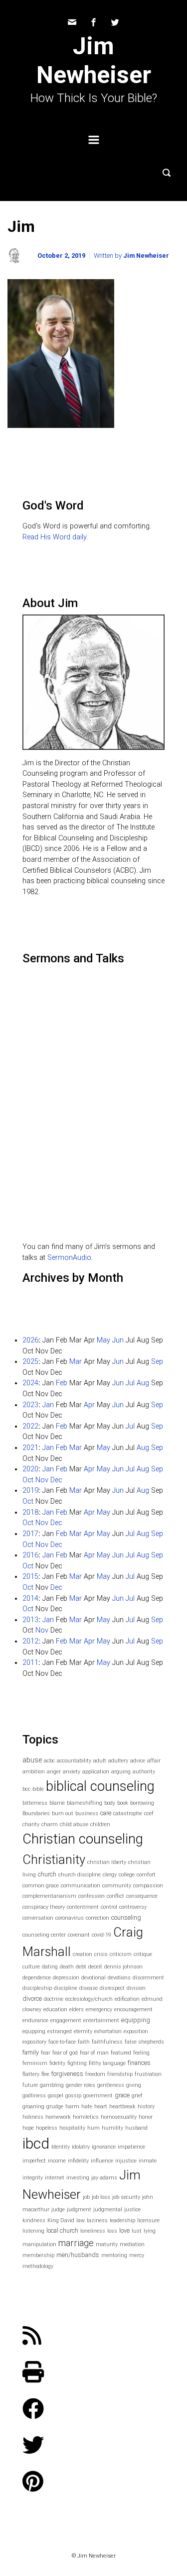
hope (28, 2128)
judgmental (108, 2210)
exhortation (108, 2031)
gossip (73, 2096)
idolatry (81, 2147)
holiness (33, 2117)
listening (33, 2231)
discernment (148, 1978)
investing (78, 2178)
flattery (31, 2074)
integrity (33, 2178)
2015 (30, 1577)
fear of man (94, 2053)
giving (134, 2085)
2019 (30, 1491)
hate (87, 2107)
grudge (55, 2107)
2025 (30, 1362)
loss (112, 2231)
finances (139, 2063)
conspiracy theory (44, 1907)
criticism (121, 1954)
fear (46, 2053)
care (106, 1813)
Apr (89, 1405)
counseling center (44, 1935)
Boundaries (36, 1813)
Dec (56, 1480)
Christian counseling (83, 1839)
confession (92, 1896)
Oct (28, 1480)
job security (126, 2197)
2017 (30, 1534)
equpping (34, 2031)
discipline (66, 1988)
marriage (76, 2243)
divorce (32, 1999)
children (100, 1824)
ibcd (36, 2144)
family (31, 2052)
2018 (30, 1512)
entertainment (101, 2020)
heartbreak (122, 2107)
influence (102, 2161)
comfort (146, 1875)
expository (34, 2042)
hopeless (47, 2128)
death (67, 1967)
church (47, 1874)
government (98, 2096)
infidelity (78, 2161)
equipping (136, 2020)
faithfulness (107, 2042)
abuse (32, 1760)
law (81, 2220)
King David (61, 2220)
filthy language (107, 2063)
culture (31, 1967)
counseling (126, 1917)
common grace (41, 1886)
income (57, 2161)
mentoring (114, 2255)
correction (97, 1918)
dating (50, 1967)
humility (112, 2128)
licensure (148, 2220)
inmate (148, 2161)
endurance (35, 2020)
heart (101, 2107)
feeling (141, 2053)
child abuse (74, 1824)
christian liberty (107, 1862)
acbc (49, 1761)
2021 (30, 1448)
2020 (30, 1469)
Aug (143, 1383)
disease (89, 1988)
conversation (38, 1918)
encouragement (133, 2009)
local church (62, 2230)
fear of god (65, 2053)
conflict (115, 1896)
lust (137, 2231)
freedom (95, 2074)
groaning (33, 2107)
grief (137, 2096)
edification (127, 1999)
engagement (66, 2020)
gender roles (81, 2085)
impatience (131, 2147)
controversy (133, 1907)
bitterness (35, 1803)
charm (50, 1824)
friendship (120, 2074)
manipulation (39, 2244)
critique (143, 1954)
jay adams (104, 2178)
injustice (126, 2161)
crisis (101, 1954)
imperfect (34, 2161)
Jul (130, 1383)
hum (93, 2128)
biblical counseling (100, 1786)
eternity (83, 2031)
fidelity (57, 2063)
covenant (79, 1935)
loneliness (93, 2231)
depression (66, 1978)
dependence (37, 1978)
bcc (26, 1789)
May (103, 1340)
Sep (157, 1362)
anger (54, 1772)
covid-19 (101, 1935)
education (55, 2009)
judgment (79, 2210)
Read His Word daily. (55, 537)
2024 (30, 1383)
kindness (34, 2220)
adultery (118, 1761)
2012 (30, 1641)
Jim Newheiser (94, 60)
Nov (42, 1480)
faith (84, 2042)
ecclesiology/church (89, 1999)
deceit (95, 1967)
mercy (137, 2255)
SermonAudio (69, 1258)
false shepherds (144, 2042)
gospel (56, 2096)
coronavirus (70, 1918)
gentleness (111, 2085)
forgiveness (67, 2074)
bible (38, 1789)
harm (72, 2107)
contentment (83, 1907)
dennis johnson (123, 1967)
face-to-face (62, 2042)
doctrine (54, 1999)
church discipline (80, 1875)
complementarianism (49, 1896)
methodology (38, 2266)
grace (122, 2095)
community (117, 1886)
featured (121, 2053)
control (109, 1907)
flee (45, 2074)
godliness (34, 2096)
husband (136, 2128)
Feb (62, 1383)
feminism (35, 2063)
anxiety (72, 1772)
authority (144, 1772)
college (127, 1875)
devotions (119, 1978)
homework (58, 2117)
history (146, 2107)
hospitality (72, 2128)
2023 (30, 1405)
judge (58, 2210)
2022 (30, 1426)
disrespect (112, 1988)
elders (77, 2009)
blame (57, 1803)
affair (154, 1761)
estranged (60, 2031)
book (123, 1803)
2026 (30, 1340)
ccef (149, 1813)
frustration (148, 2074)
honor (146, 2117)
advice (138, 1761)
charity (31, 1824)
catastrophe (128, 1813)
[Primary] (94, 140)
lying (150, 2231)
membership (38, 2255)
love (124, 2230)
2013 (30, 1620)
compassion (148, 1886)
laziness (97, 2220)
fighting (77, 2063)
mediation (132, 2244)
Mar (76, 1362)
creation (83, 1954)
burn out (63, 1813)
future (30, 2085)
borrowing (142, 1803)
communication (81, 1886)
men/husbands (78, 2255)
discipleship (37, 1988)
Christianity (54, 1859)
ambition (34, 1772)
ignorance (104, 2147)
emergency (99, 2009)
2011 (30, 1663)
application (96, 1772)
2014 (30, 1598)
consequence (142, 1896)
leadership (122, 2220)
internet (55, 2178)
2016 (30, 1555)
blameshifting (85, 1803)
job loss (101, 2197)
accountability (74, 1761)
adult (100, 1761)
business (87, 1813)
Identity (61, 2147)
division (136, 1988)
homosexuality (119, 2117)
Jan (48, 1405)
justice (132, 2210)
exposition (136, 2031)
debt (81, 1967)
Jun (118, 1340)
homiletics (86, 2117)
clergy (110, 1875)
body (110, 1803)
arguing (121, 1772)
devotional (93, 1978)
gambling (52, 2085)
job (86, 2197)
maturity (107, 2244)
